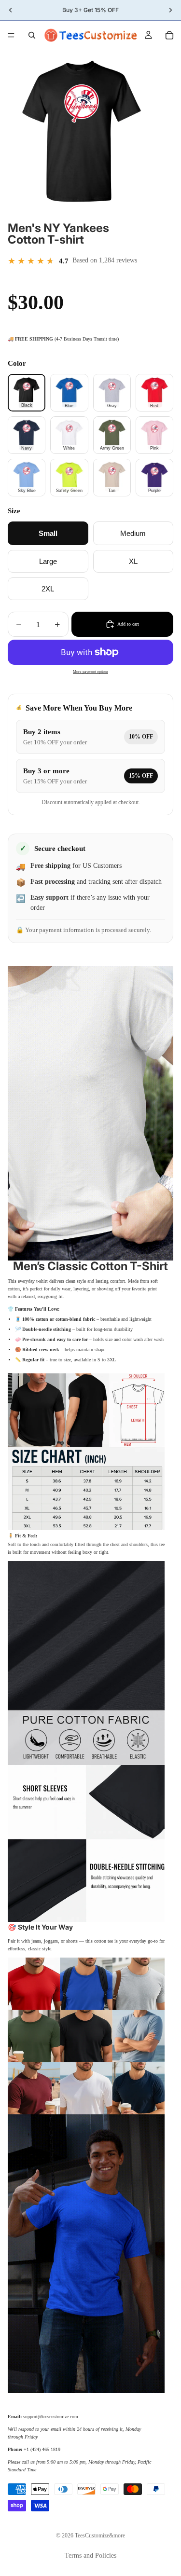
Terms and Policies (90, 2555)
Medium (133, 533)
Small (48, 533)
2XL (48, 589)
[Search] (32, 35)
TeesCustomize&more (100, 2535)
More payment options (90, 672)
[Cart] (169, 35)
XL (133, 561)
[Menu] (11, 35)
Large (48, 561)
